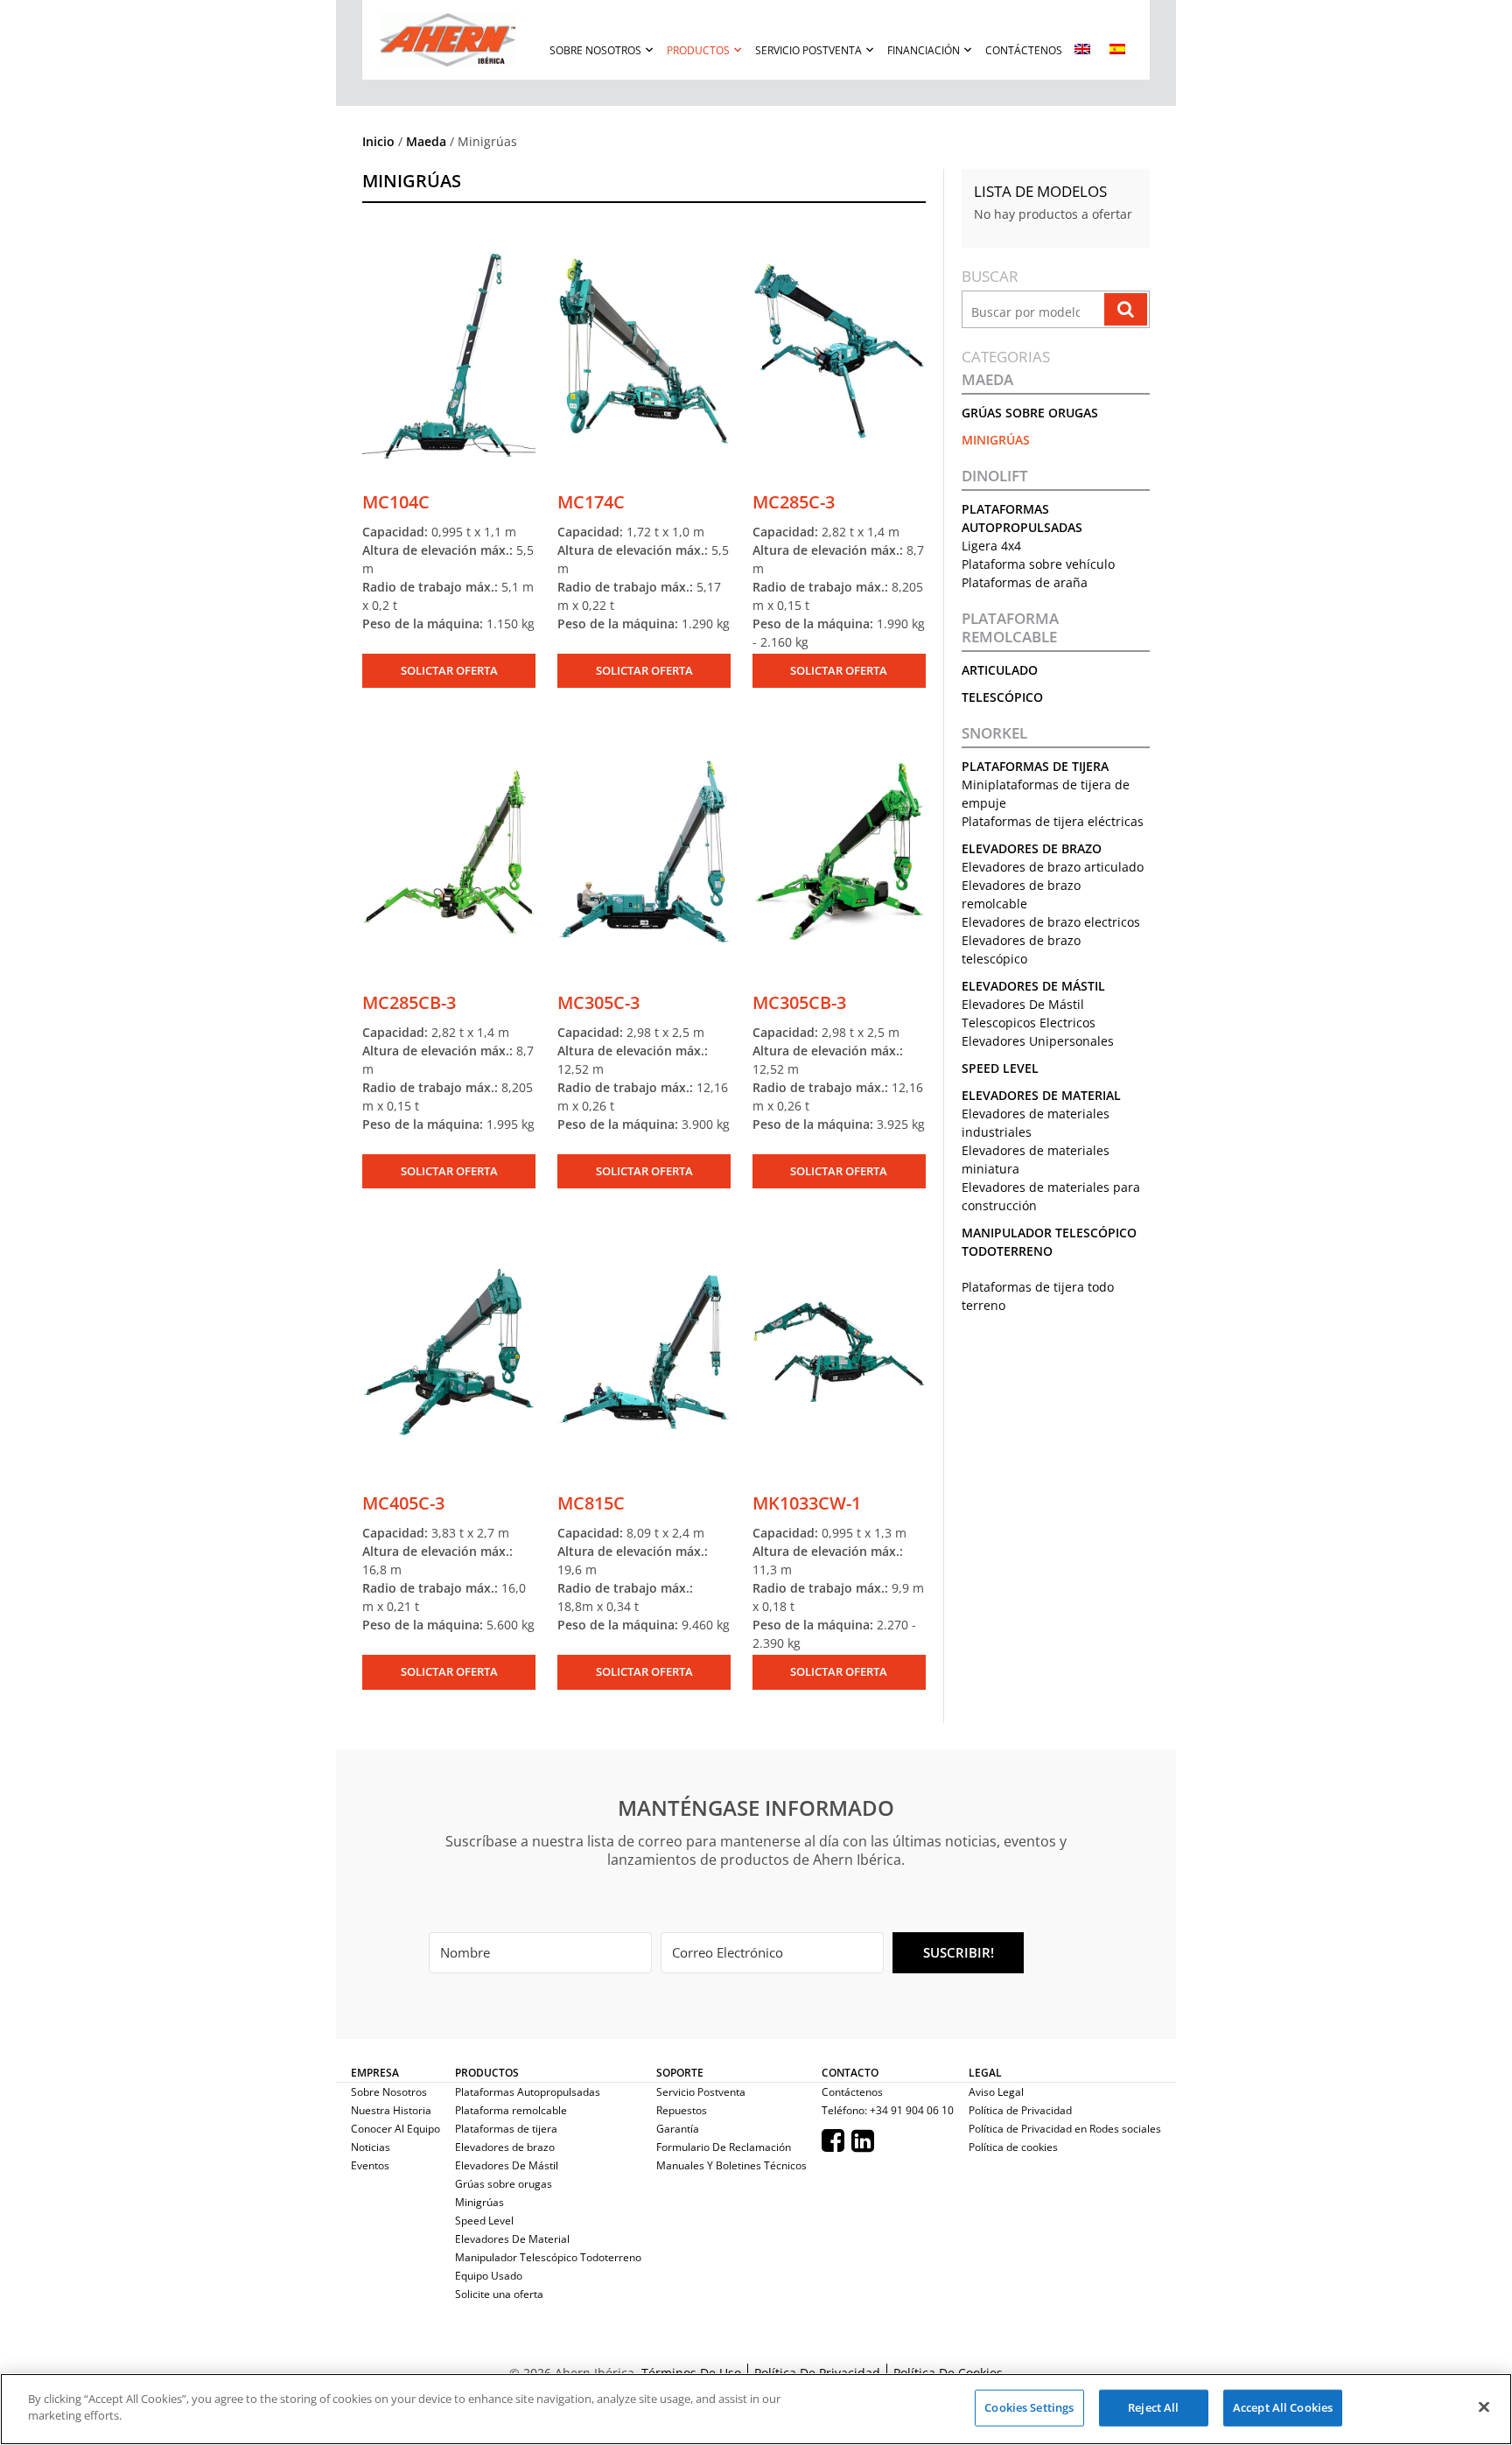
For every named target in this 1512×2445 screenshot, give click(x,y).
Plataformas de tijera (1035, 766)
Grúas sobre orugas (1030, 413)
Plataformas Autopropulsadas (528, 2092)
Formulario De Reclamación (724, 2147)
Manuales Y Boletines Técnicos (731, 2165)
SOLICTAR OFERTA (449, 670)
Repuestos (682, 2110)
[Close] (1484, 2406)
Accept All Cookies (1283, 2407)
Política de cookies (1013, 2147)
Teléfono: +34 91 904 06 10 (888, 2110)
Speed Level (1000, 1068)
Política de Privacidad (1020, 2110)
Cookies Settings (1029, 2407)
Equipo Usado (489, 2276)
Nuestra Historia (391, 2110)
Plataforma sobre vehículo (1038, 564)
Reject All (1153, 2407)
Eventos (370, 2165)
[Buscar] (1126, 309)
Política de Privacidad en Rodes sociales (1065, 2129)
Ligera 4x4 (991, 546)
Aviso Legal (996, 2092)
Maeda (426, 141)
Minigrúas (996, 440)
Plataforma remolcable (1010, 628)
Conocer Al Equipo (395, 2129)
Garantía (678, 2129)
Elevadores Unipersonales (1038, 1041)
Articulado (1000, 670)
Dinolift (995, 476)
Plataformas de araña (1025, 582)
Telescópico (1002, 697)
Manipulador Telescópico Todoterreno (548, 2257)
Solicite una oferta (499, 2294)
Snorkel (994, 733)
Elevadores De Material (1041, 1095)
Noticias (371, 2147)
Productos (698, 50)
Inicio (378, 141)
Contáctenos (1024, 50)
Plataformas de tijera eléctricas (1053, 821)
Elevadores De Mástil (1033, 986)
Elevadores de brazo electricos (1051, 922)
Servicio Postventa (808, 50)
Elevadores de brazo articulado (1053, 867)
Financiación (924, 50)
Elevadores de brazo (1032, 848)
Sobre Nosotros (595, 50)
